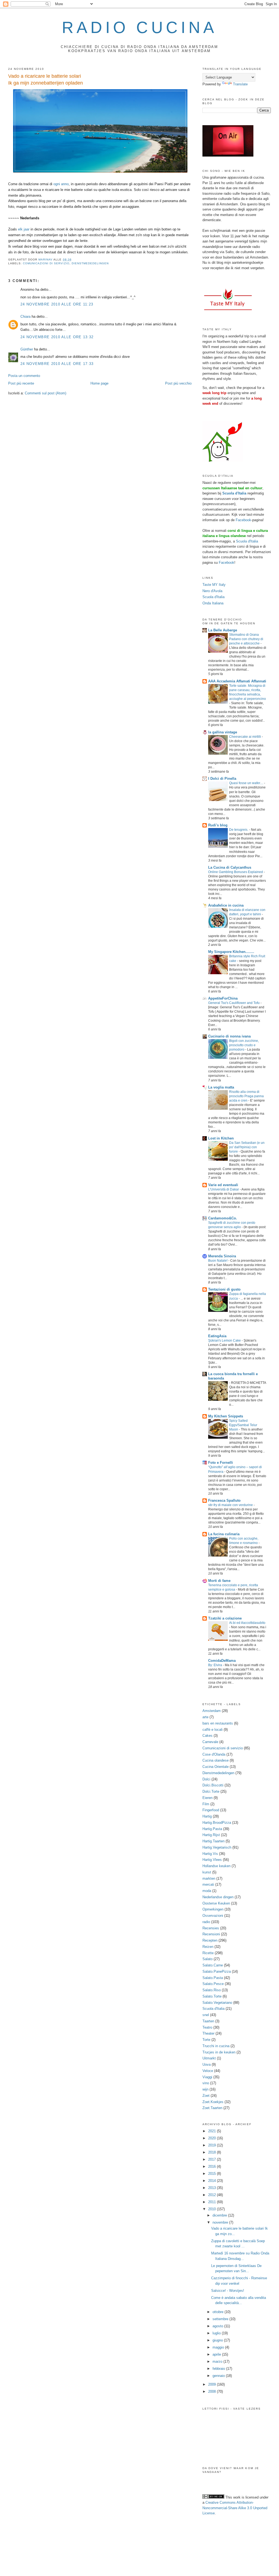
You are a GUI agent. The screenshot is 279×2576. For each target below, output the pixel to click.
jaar (27, 229)
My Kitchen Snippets (226, 1416)
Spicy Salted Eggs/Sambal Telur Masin (243, 1425)
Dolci (206, 1779)
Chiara (26, 317)
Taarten (208, 2021)
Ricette (208, 1953)
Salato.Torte (212, 1996)
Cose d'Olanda (214, 1754)
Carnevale (210, 1742)
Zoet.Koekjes (213, 2102)
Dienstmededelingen (90, 263)
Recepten (210, 1940)
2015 (213, 2174)
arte (205, 1717)
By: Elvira (216, 1665)
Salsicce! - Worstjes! (228, 2291)
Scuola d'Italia (247, 541)
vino (206, 2083)
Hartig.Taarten (213, 1841)
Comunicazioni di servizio (46, 263)
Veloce (208, 2071)
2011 (213, 2202)
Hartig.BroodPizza (217, 1823)
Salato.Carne (213, 1965)
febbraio (219, 2369)
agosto (218, 2326)
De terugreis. (239, 830)
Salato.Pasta (213, 1978)
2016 (213, 2166)
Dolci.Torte (211, 1791)
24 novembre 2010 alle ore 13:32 (57, 337)
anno (65, 184)
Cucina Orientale (216, 1767)
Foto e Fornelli (221, 1463)
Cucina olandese (216, 1760)
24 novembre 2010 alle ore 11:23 (57, 304)
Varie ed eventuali (223, 1185)
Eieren (207, 1798)
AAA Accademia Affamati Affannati (237, 681)
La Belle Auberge (223, 630)
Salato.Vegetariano (217, 2003)
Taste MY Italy (214, 585)
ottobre (219, 2312)
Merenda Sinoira (222, 1256)
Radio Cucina (139, 27)
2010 (213, 2209)
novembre (221, 2222)
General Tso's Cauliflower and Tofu (234, 1003)
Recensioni (211, 1934)
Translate (240, 84)
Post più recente (21, 383)
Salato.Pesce (213, 1984)
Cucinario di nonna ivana (229, 1036)
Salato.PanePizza (217, 1971)
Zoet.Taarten (212, 2108)
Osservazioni (213, 1916)
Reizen (208, 1947)
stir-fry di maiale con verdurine (231, 1505)
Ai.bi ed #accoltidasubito (247, 1623)
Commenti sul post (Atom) (46, 393)
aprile (217, 2354)
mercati (208, 1884)
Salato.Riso (212, 1990)
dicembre (220, 2215)
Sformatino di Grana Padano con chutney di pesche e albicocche (246, 639)
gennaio (219, 2376)
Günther (27, 349)
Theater (208, 2033)
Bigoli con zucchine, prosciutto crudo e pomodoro (244, 1045)
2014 (213, 2181)
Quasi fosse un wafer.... (247, 783)
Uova (207, 2064)
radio (206, 1922)
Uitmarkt (209, 2058)
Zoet (206, 2096)
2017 (213, 2159)
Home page (99, 383)
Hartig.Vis (210, 1854)
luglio (217, 2333)
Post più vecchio (178, 383)
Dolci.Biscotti (213, 1785)
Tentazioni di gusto (224, 1289)
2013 (213, 2188)
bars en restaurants (218, 1723)
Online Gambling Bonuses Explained (236, 872)
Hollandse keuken (216, 1866)
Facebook (243, 520)
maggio (219, 2347)
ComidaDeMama (222, 1661)
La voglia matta (221, 1087)
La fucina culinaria (224, 1534)
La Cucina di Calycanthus (230, 867)
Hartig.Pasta (212, 1829)
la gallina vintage (223, 732)
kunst (207, 1872)
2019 (213, 2145)
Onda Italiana (213, 603)
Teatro (207, 2027)
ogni (57, 184)
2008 (213, 2391)
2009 (213, 2384)
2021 (213, 2131)
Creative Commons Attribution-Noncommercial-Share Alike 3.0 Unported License (235, 2508)
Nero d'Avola (212, 591)
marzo (218, 2361)
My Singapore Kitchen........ (231, 952)
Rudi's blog (218, 825)
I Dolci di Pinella (222, 779)
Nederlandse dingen (218, 1897)
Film (206, 1804)
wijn (205, 2089)
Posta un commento (24, 376)
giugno (218, 2340)
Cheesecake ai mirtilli (245, 737)
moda (207, 1891)
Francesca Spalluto (224, 1500)
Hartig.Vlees (212, 1860)
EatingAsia (217, 1336)
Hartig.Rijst (211, 1835)
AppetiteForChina (223, 998)
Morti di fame (219, 1581)
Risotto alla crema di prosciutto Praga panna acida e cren (246, 1096)
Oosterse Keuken (216, 1903)
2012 (213, 2195)
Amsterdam (212, 1711)
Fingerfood (211, 1810)
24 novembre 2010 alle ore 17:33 (57, 364)
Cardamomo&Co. (223, 1218)
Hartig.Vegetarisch (217, 1847)
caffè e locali (213, 1730)
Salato (207, 1959)
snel (206, 2015)
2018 (213, 2152)
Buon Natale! (218, 1261)
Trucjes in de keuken (219, 2052)
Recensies (211, 1928)
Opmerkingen (213, 1909)
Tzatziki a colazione (225, 1618)
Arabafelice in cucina (226, 905)
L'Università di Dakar (224, 1189)
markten (209, 1878)
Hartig (207, 1816)
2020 (213, 2138)
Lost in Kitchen (221, 1138)
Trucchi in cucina (216, 2046)
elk (20, 229)
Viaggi (207, 2077)
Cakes (207, 1736)
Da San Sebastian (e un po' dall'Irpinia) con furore (247, 1147)
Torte (206, 2040)
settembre (221, 2319)
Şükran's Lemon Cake (225, 1341)
